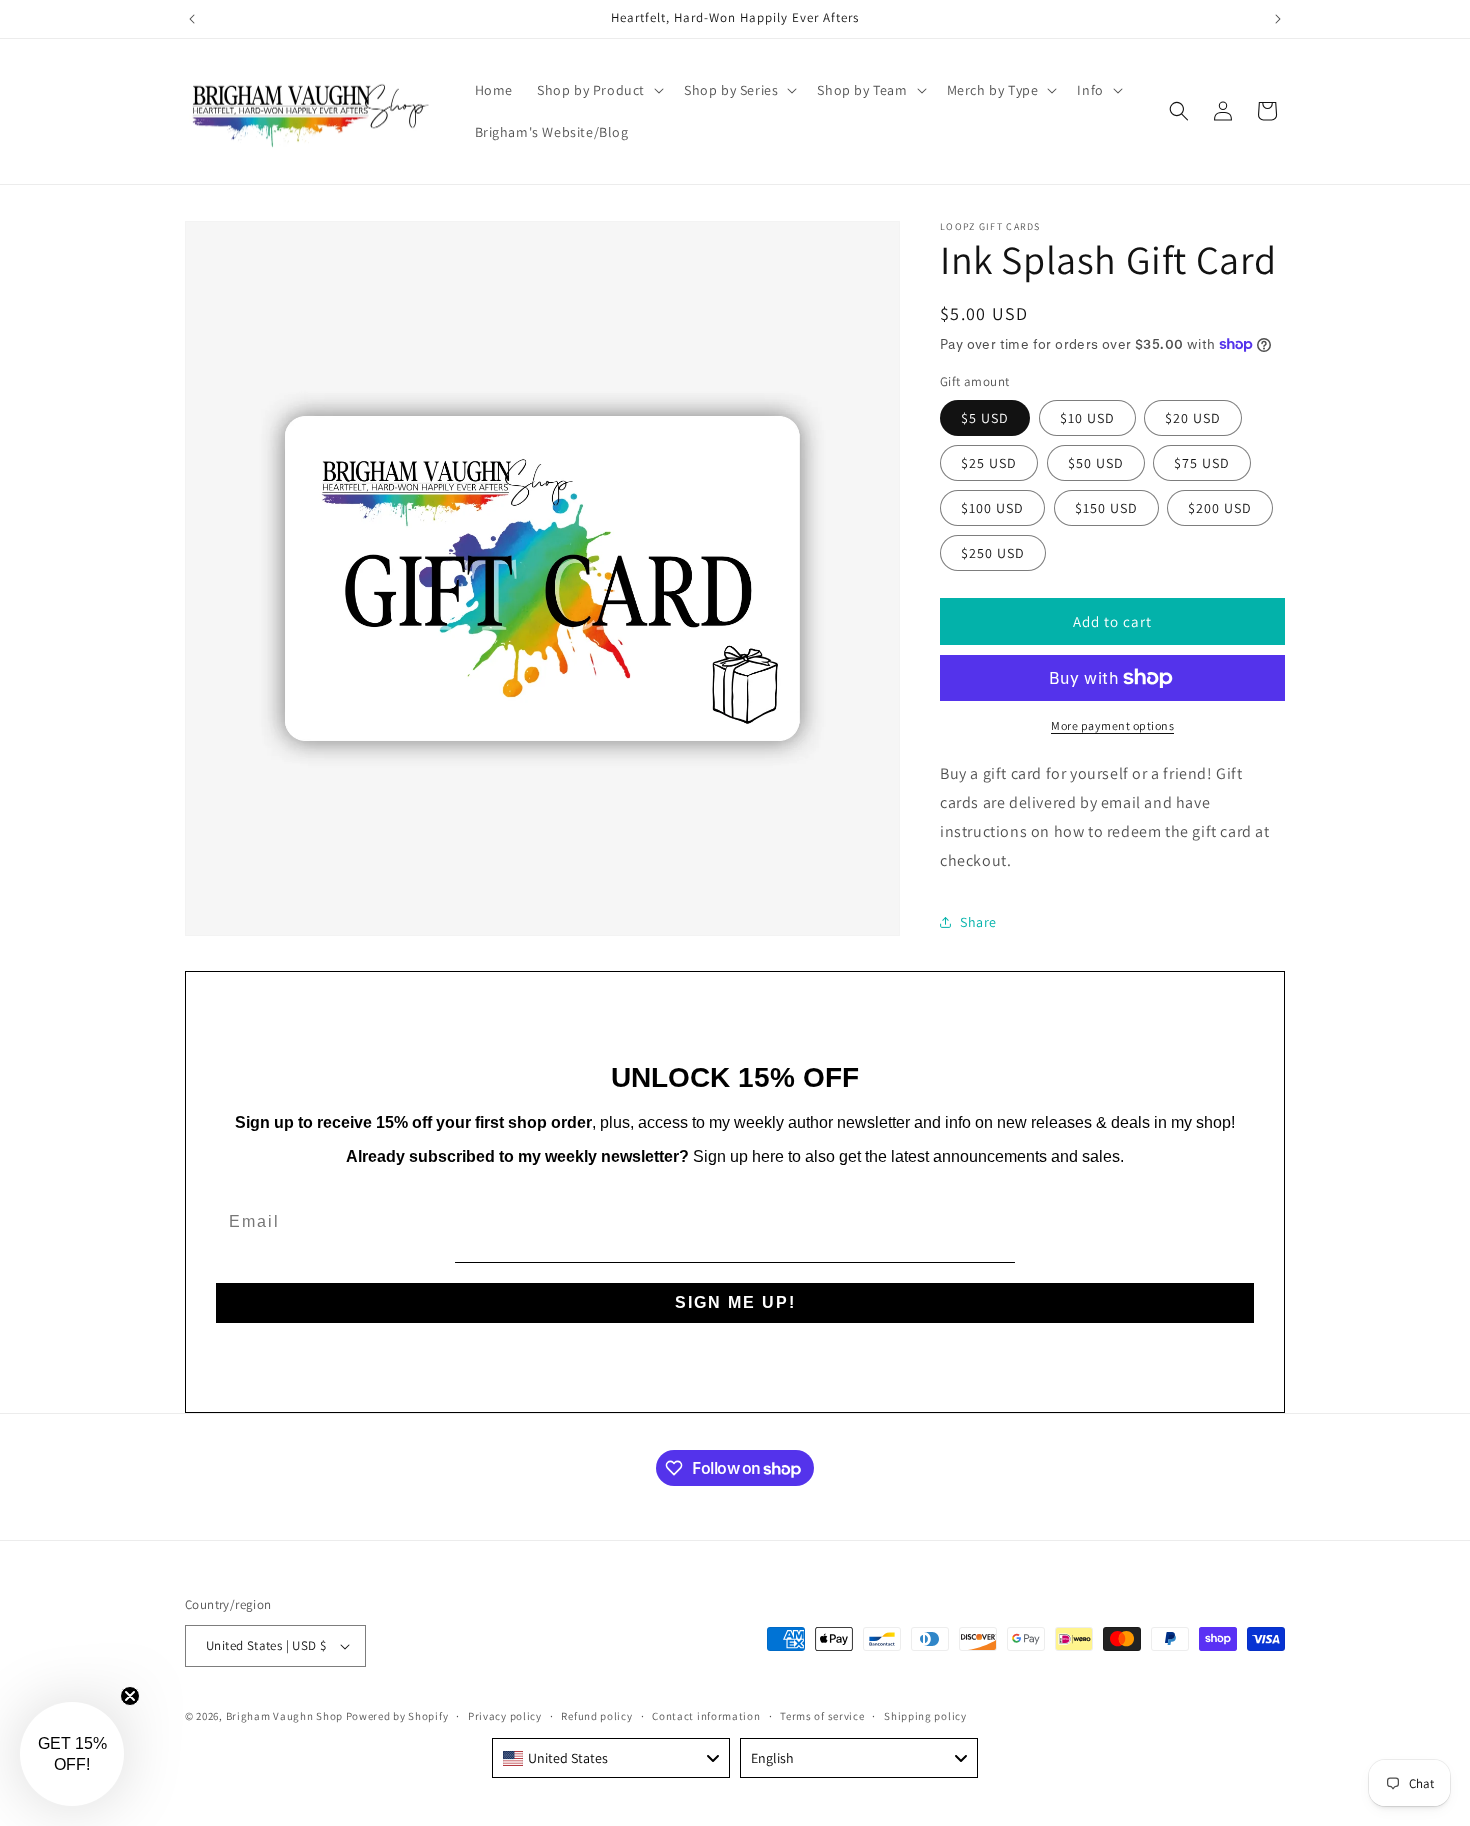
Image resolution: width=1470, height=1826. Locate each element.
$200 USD (1220, 508)
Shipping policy (925, 1716)
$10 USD (1087, 418)
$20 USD (1193, 418)
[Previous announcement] (192, 19)
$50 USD (1096, 463)
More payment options (1112, 725)
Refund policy (596, 1716)
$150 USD (1106, 508)
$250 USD (993, 553)
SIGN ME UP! (735, 1302)
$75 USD (1202, 463)
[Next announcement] (1278, 19)
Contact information (706, 1716)
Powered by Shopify (397, 1716)
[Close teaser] (130, 1696)
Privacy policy (505, 1716)
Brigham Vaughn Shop (284, 1716)
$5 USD (985, 418)
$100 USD (992, 508)
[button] (598, 90)
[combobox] (611, 1758)
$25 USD (989, 463)
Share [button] (978, 922)
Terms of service (822, 1716)
